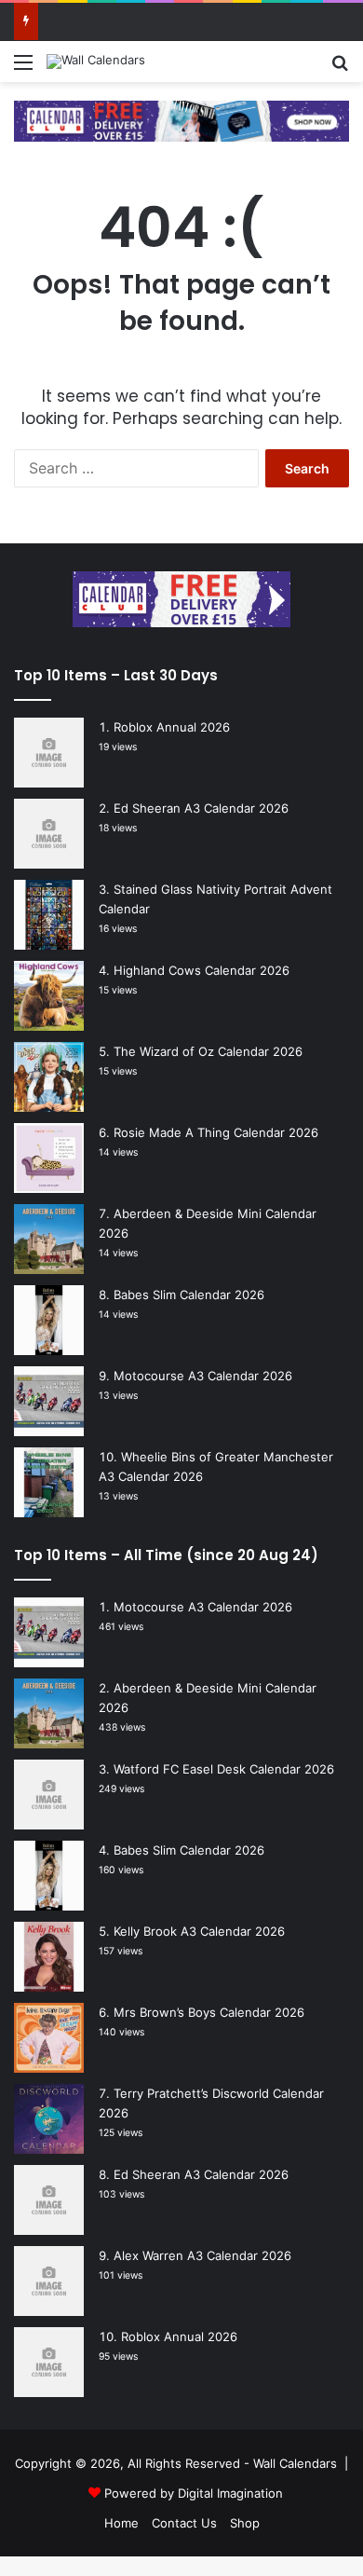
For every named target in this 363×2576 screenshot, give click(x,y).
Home (121, 2523)
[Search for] (340, 69)
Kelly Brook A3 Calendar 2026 (199, 1931)
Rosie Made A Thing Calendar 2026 (216, 1132)
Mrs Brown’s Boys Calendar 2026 (209, 2012)
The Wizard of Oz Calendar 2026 (208, 1051)
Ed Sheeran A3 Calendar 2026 (201, 808)
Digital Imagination (230, 2493)
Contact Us (184, 2523)
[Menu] (23, 69)
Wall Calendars (295, 2463)
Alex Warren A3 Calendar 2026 (202, 2255)
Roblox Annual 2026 (172, 727)
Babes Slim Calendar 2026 (189, 1295)
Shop (245, 2523)
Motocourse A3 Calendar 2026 (203, 1376)
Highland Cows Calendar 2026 (202, 970)
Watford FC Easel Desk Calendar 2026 (224, 1769)
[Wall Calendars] (96, 62)
